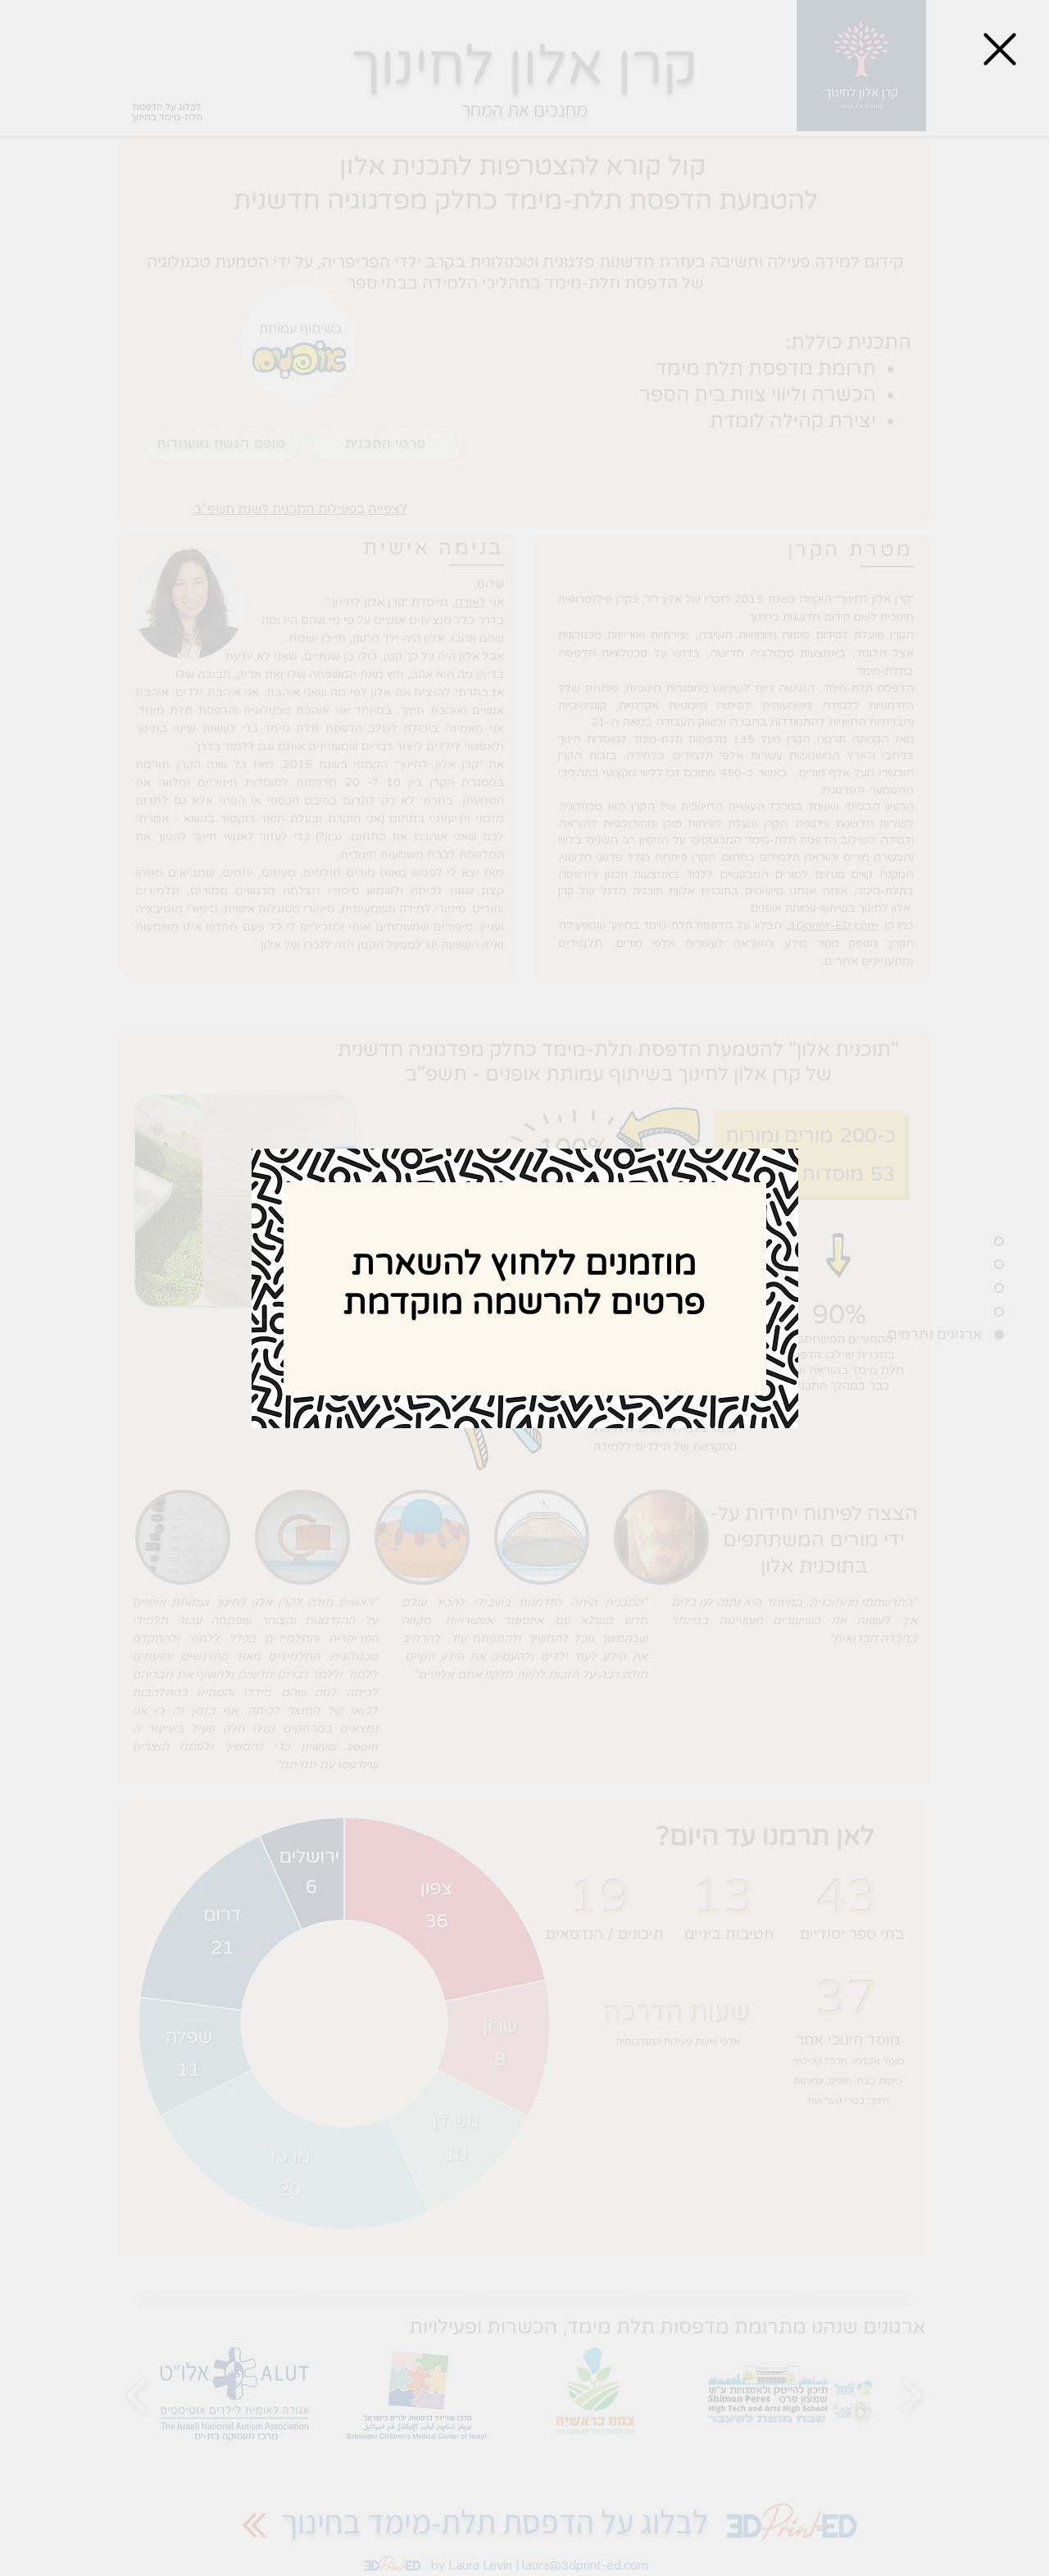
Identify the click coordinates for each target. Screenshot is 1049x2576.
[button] (1000, 49)
